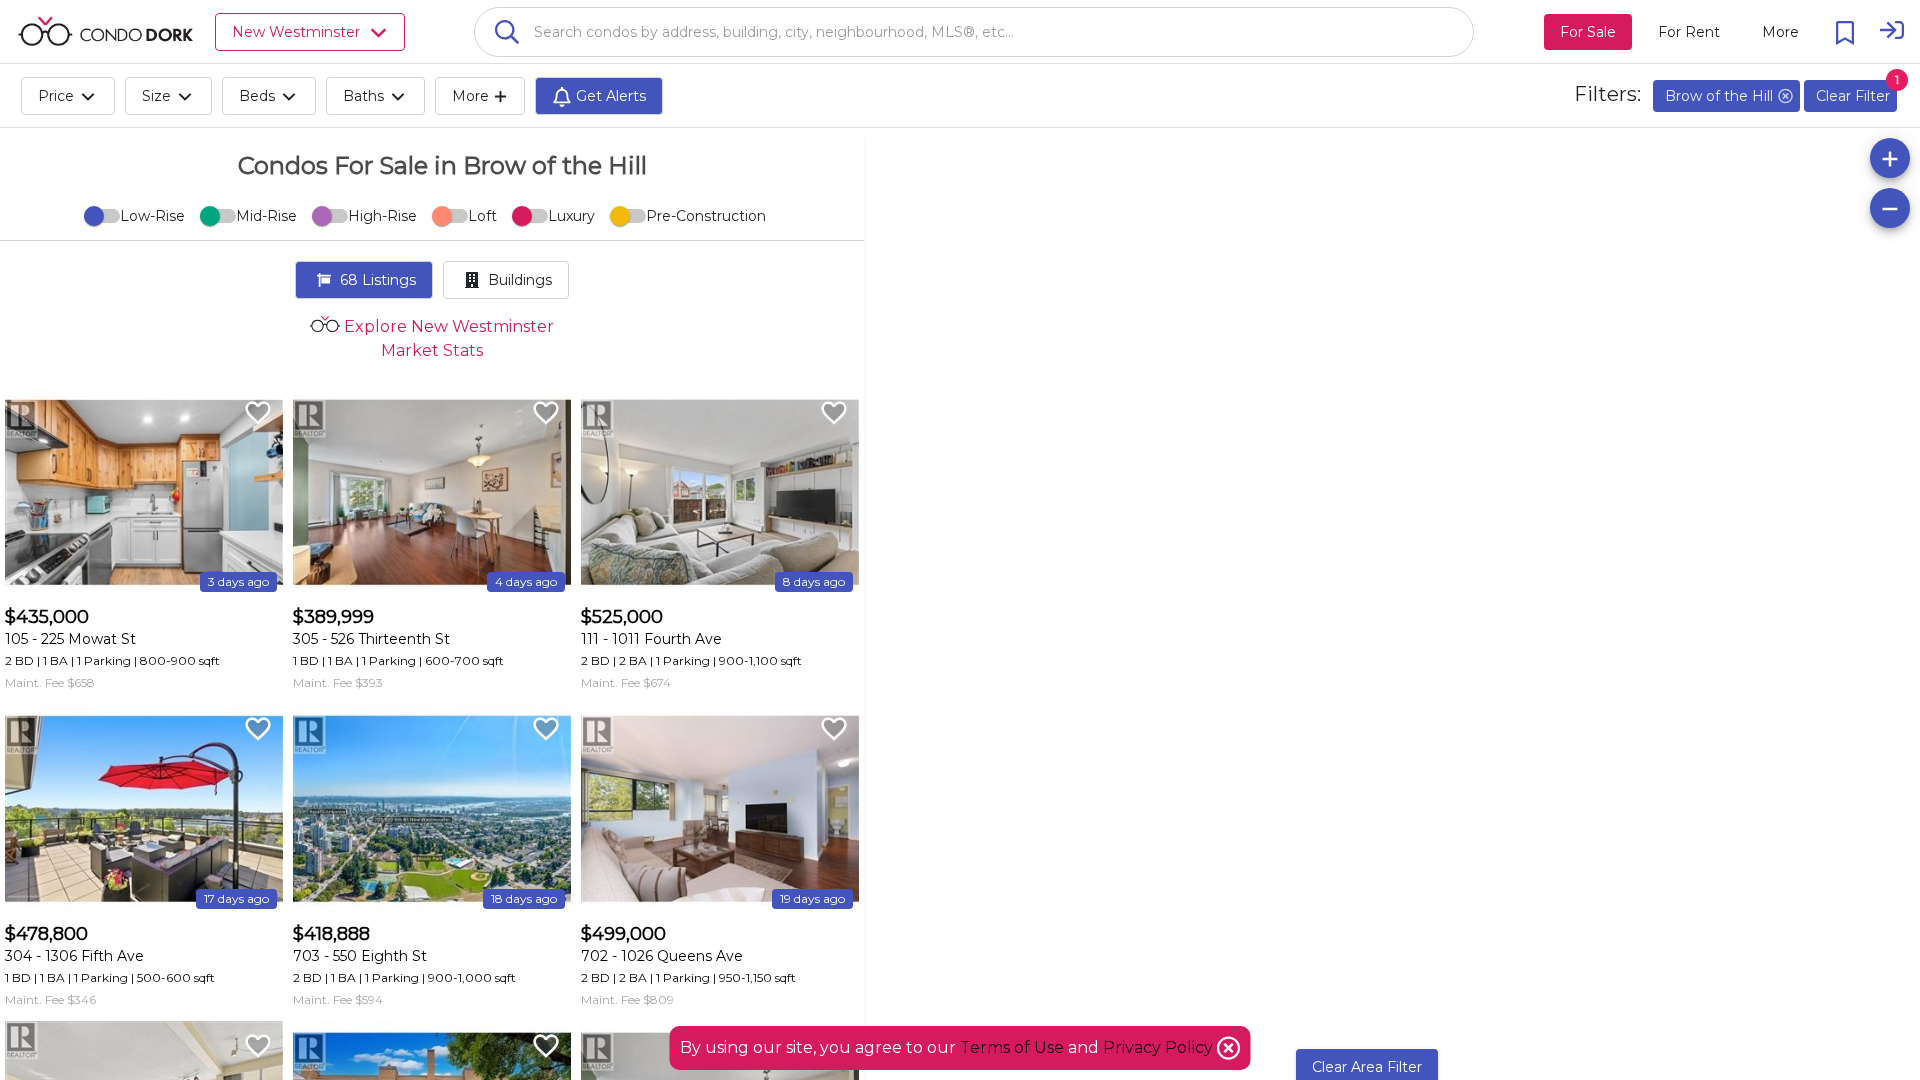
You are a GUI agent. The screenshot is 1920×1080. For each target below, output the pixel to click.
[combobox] (974, 32)
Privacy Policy (1160, 1047)
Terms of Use (1012, 1047)
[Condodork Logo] (105, 31)
